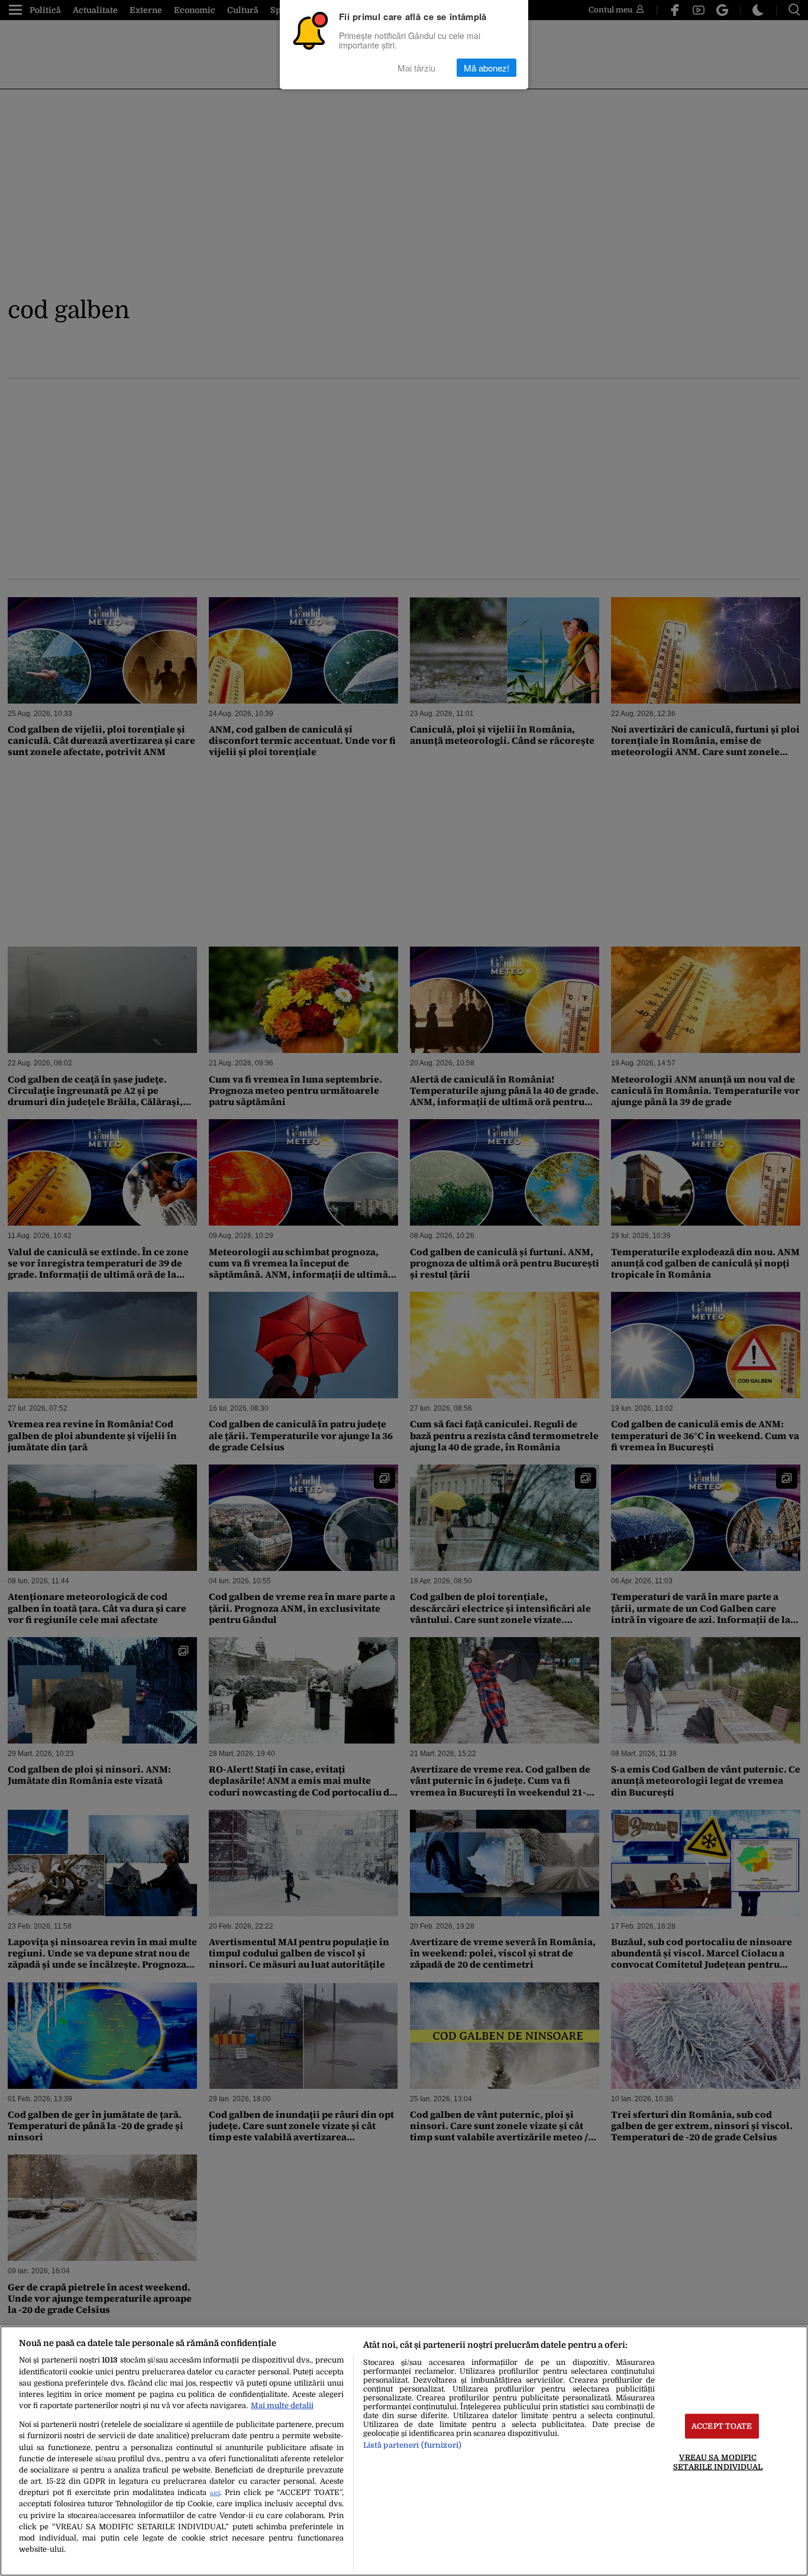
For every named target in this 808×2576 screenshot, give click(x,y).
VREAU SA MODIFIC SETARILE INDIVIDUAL (718, 2462)
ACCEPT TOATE (722, 2426)
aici (215, 2493)
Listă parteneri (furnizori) (412, 2445)
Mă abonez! (487, 68)
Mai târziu (416, 68)
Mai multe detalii (282, 2405)
